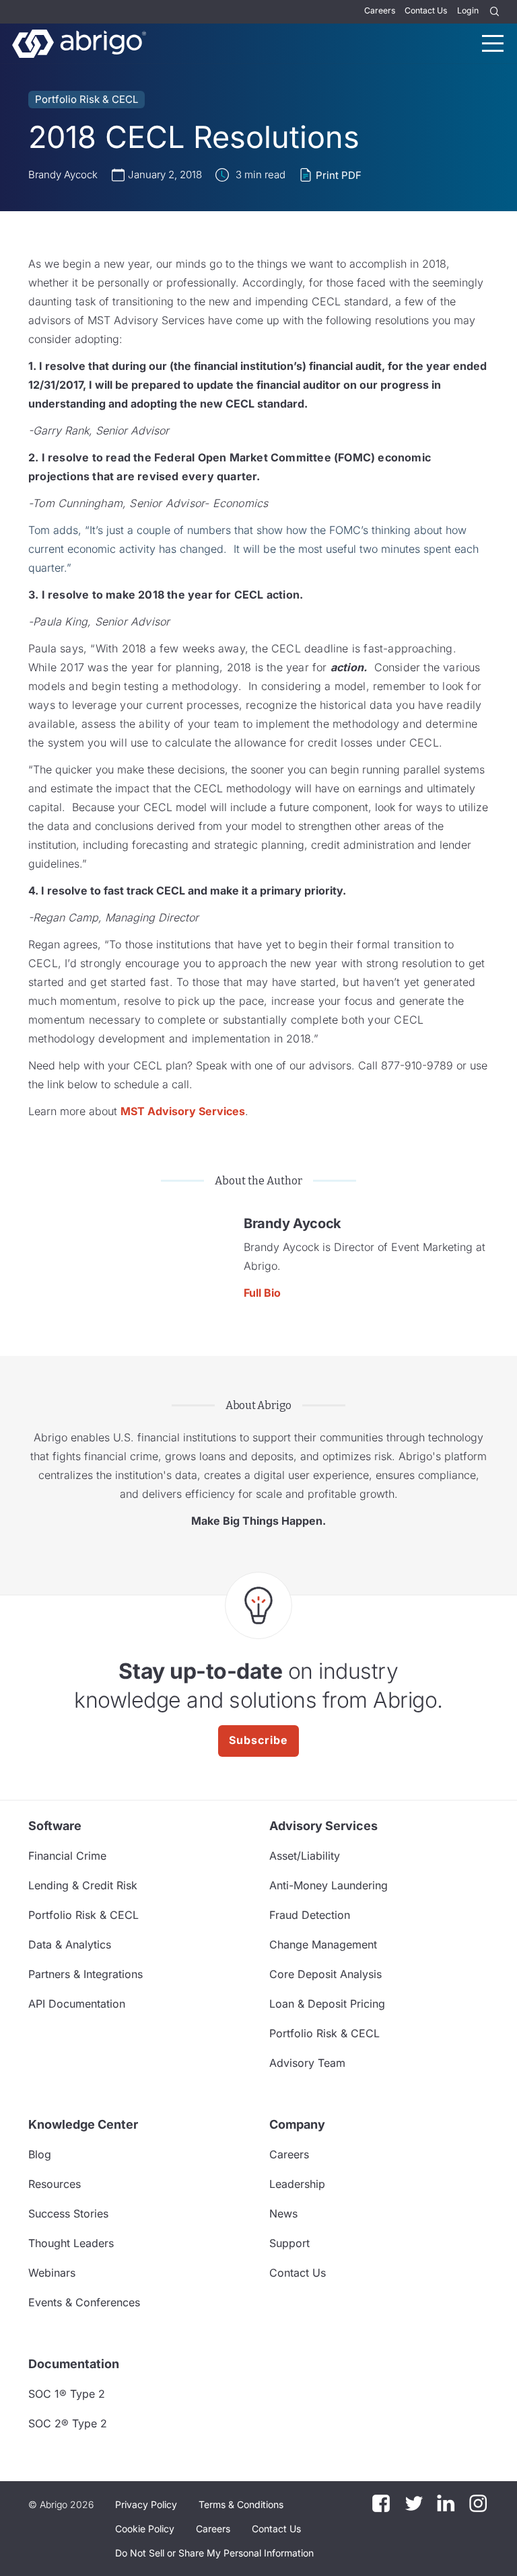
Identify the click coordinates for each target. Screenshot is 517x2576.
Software (55, 1826)
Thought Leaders (71, 2243)
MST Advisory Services (183, 1111)
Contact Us (426, 10)
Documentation (74, 2364)
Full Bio (262, 1293)
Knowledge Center (83, 2124)
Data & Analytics (70, 1944)
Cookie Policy (145, 2529)
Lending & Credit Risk (83, 1885)
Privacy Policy (146, 2504)
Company (297, 2124)
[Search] (495, 12)
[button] (214, 2553)
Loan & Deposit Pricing (327, 2004)
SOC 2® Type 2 (68, 2423)
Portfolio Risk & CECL (87, 99)
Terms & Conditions (241, 2504)
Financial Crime (67, 1856)
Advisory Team (307, 2063)
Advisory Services (323, 1826)
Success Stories (68, 2213)
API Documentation (77, 2004)
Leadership (297, 2184)
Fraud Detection (310, 1915)
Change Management (323, 1944)
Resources (55, 2184)
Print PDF (339, 175)
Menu (493, 43)
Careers (380, 10)
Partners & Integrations (85, 1974)
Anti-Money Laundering (329, 1885)
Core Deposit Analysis (325, 1974)
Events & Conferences (84, 2302)
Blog (40, 2154)
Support (289, 2243)
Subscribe (258, 1740)
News (283, 2213)
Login (468, 10)
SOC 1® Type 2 (67, 2394)
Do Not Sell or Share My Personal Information (214, 2553)
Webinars (52, 2273)
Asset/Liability (305, 1856)
